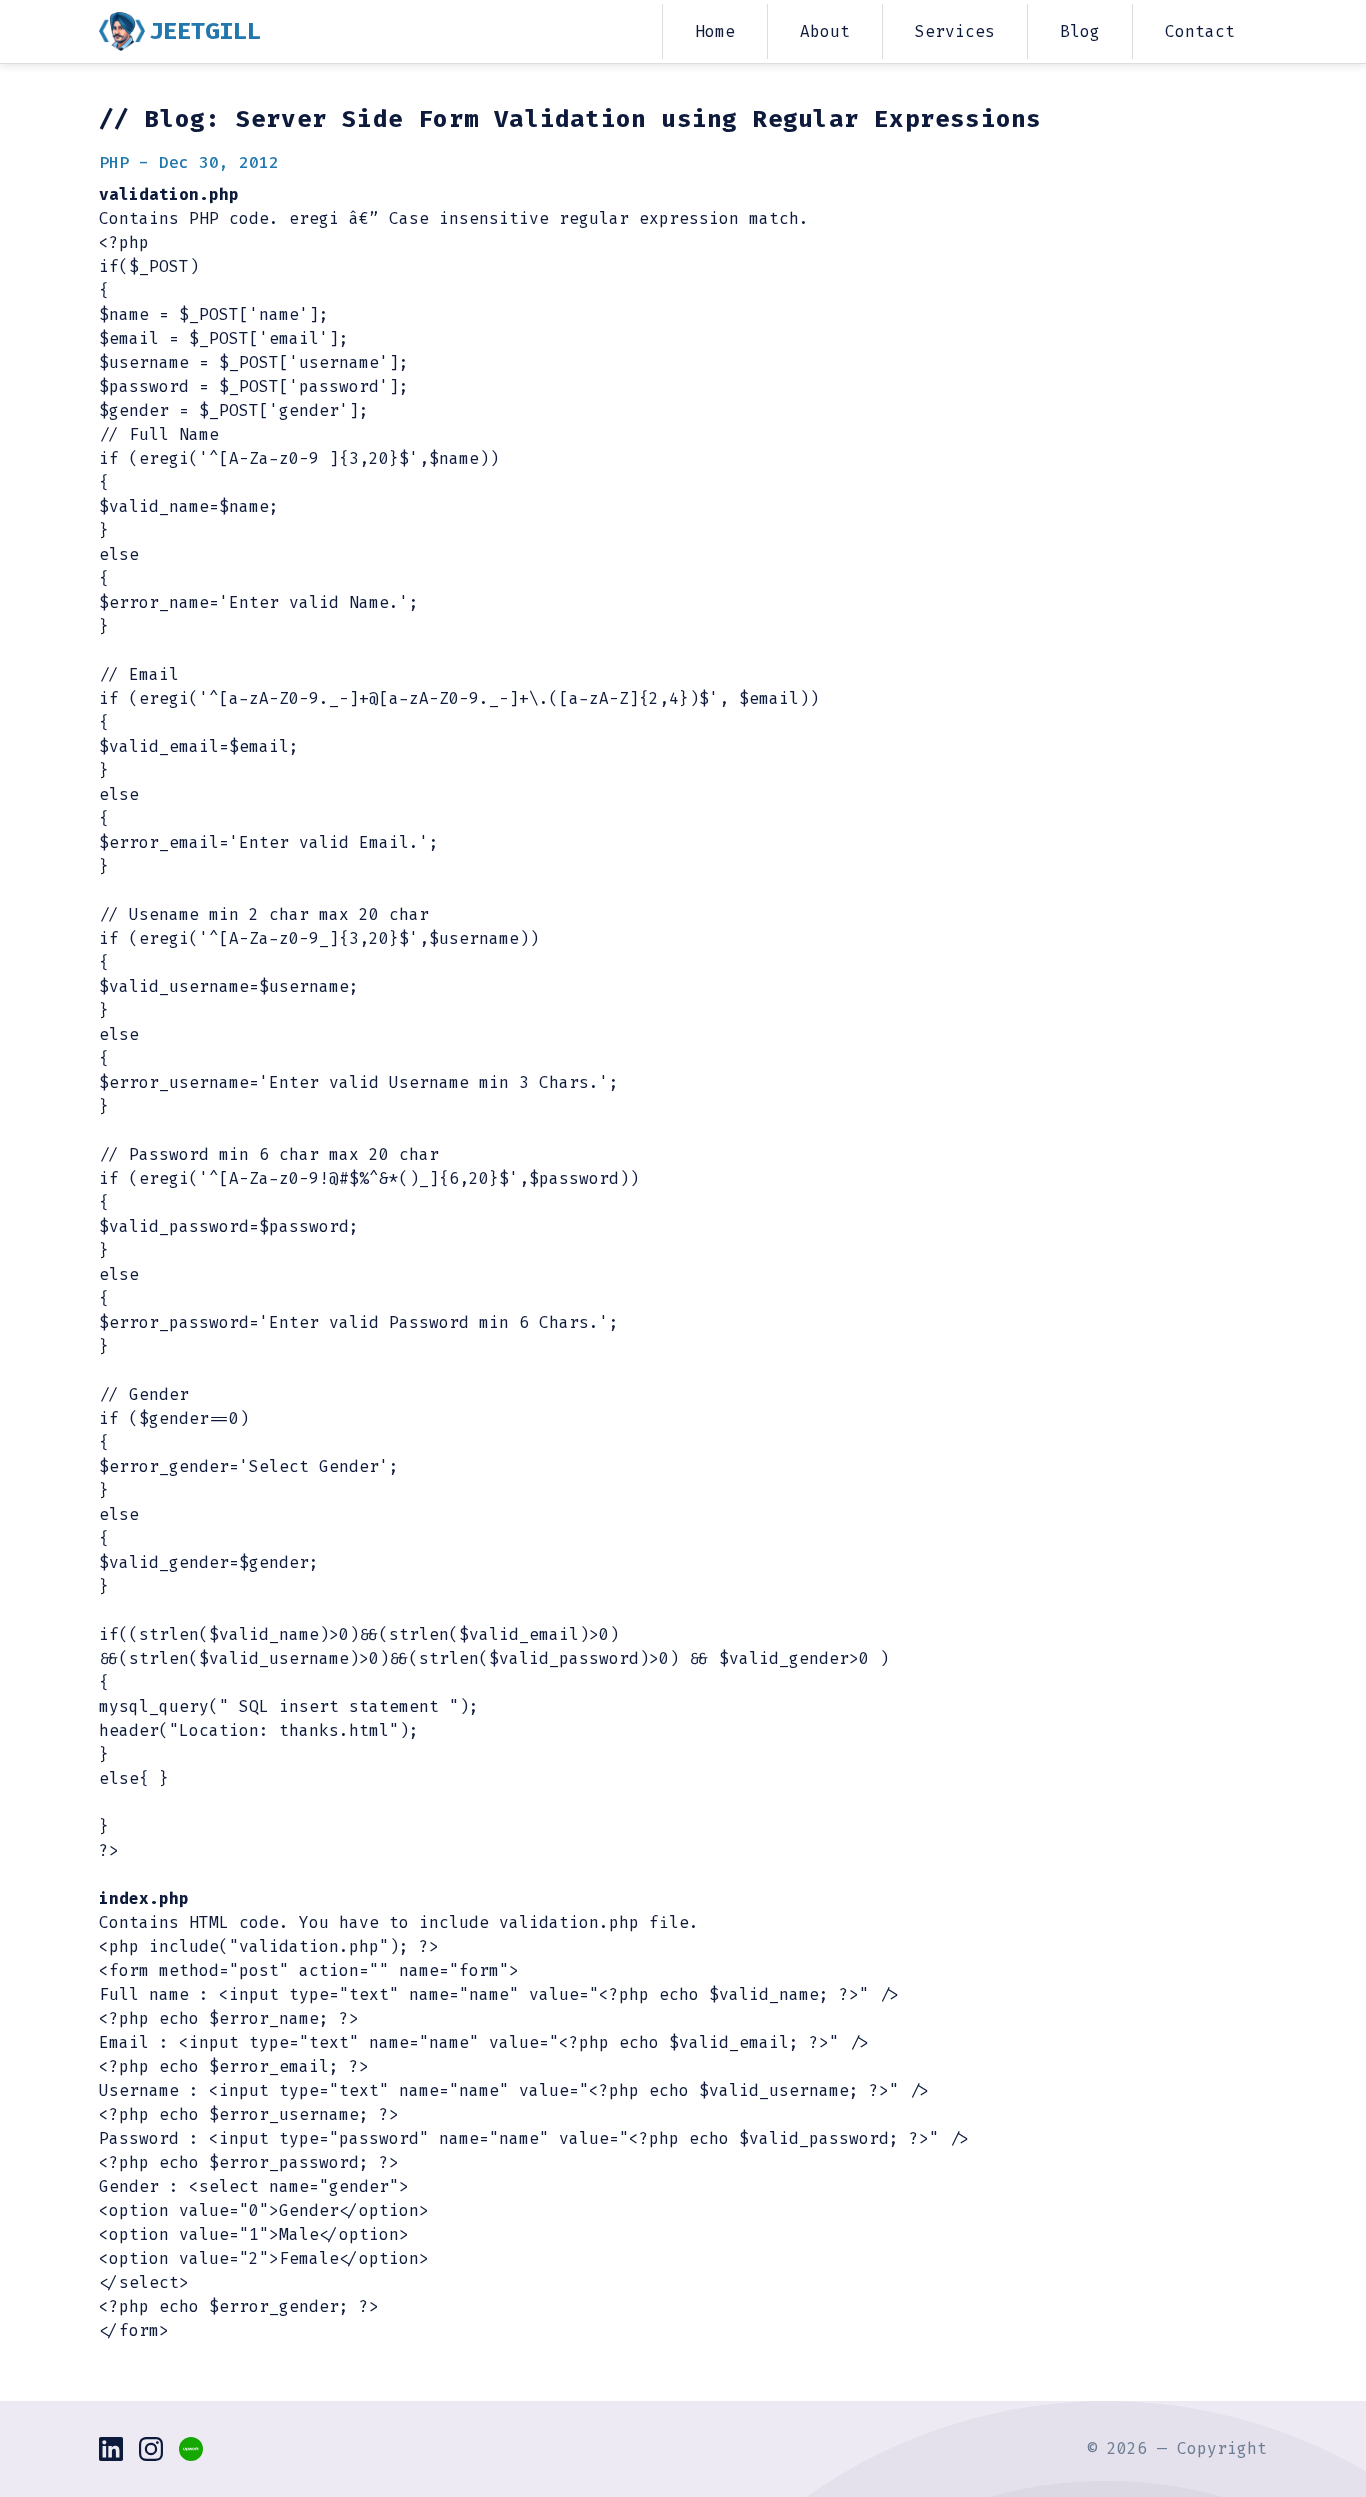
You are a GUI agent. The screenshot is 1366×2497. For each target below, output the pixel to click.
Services (955, 31)
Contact (1200, 31)
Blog (1080, 31)
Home (715, 31)
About (825, 31)
